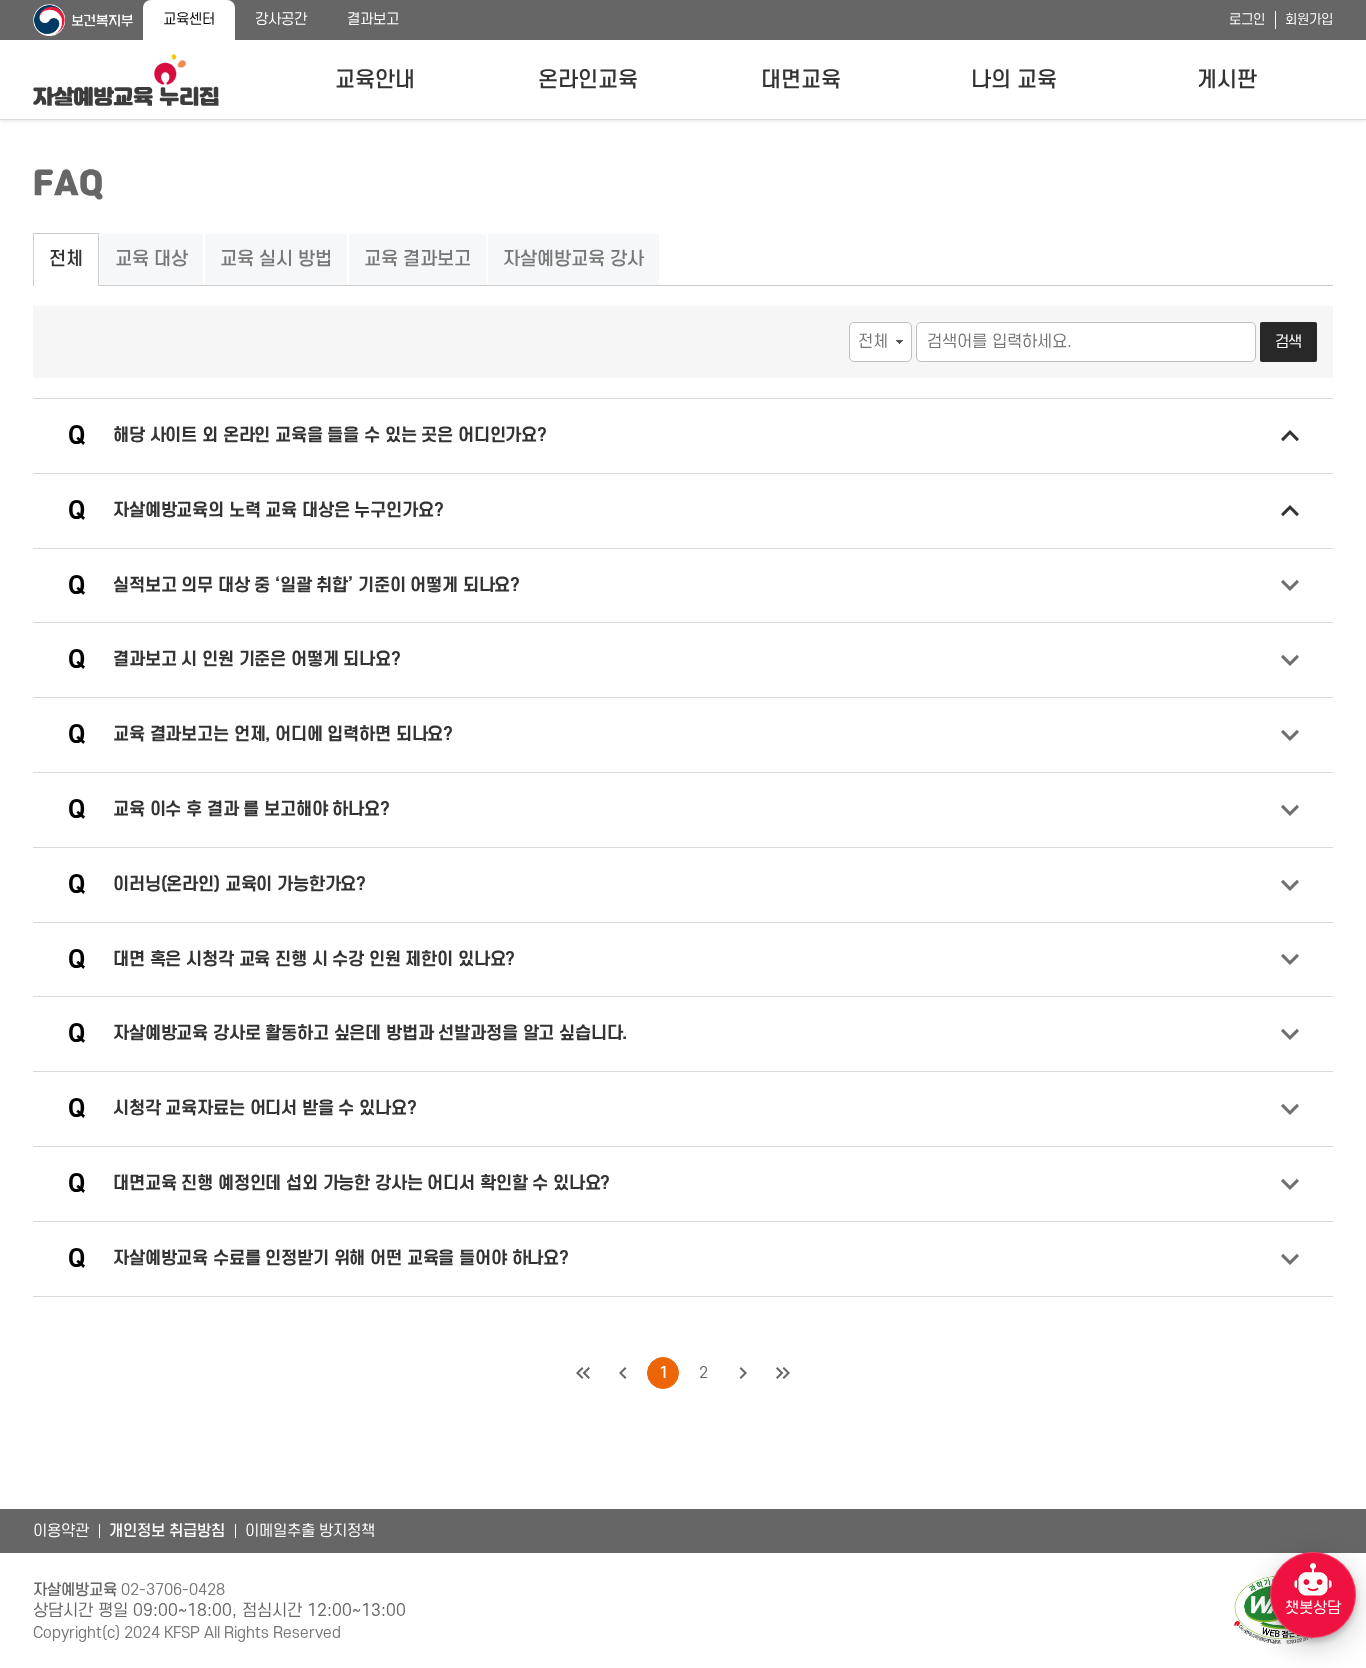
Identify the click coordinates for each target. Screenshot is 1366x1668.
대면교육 (801, 80)
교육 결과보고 (417, 259)
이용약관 (61, 1531)
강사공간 (281, 19)
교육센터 (189, 19)
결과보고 (373, 19)
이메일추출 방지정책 (310, 1531)
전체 (66, 259)
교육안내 (375, 80)
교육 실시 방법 (276, 259)
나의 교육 (1014, 80)
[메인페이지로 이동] (126, 80)
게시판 (1227, 80)
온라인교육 (588, 80)
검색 (1289, 342)
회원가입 (1309, 19)
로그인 (1247, 19)
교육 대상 (151, 259)
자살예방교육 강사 (573, 259)
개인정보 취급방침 (167, 1531)
